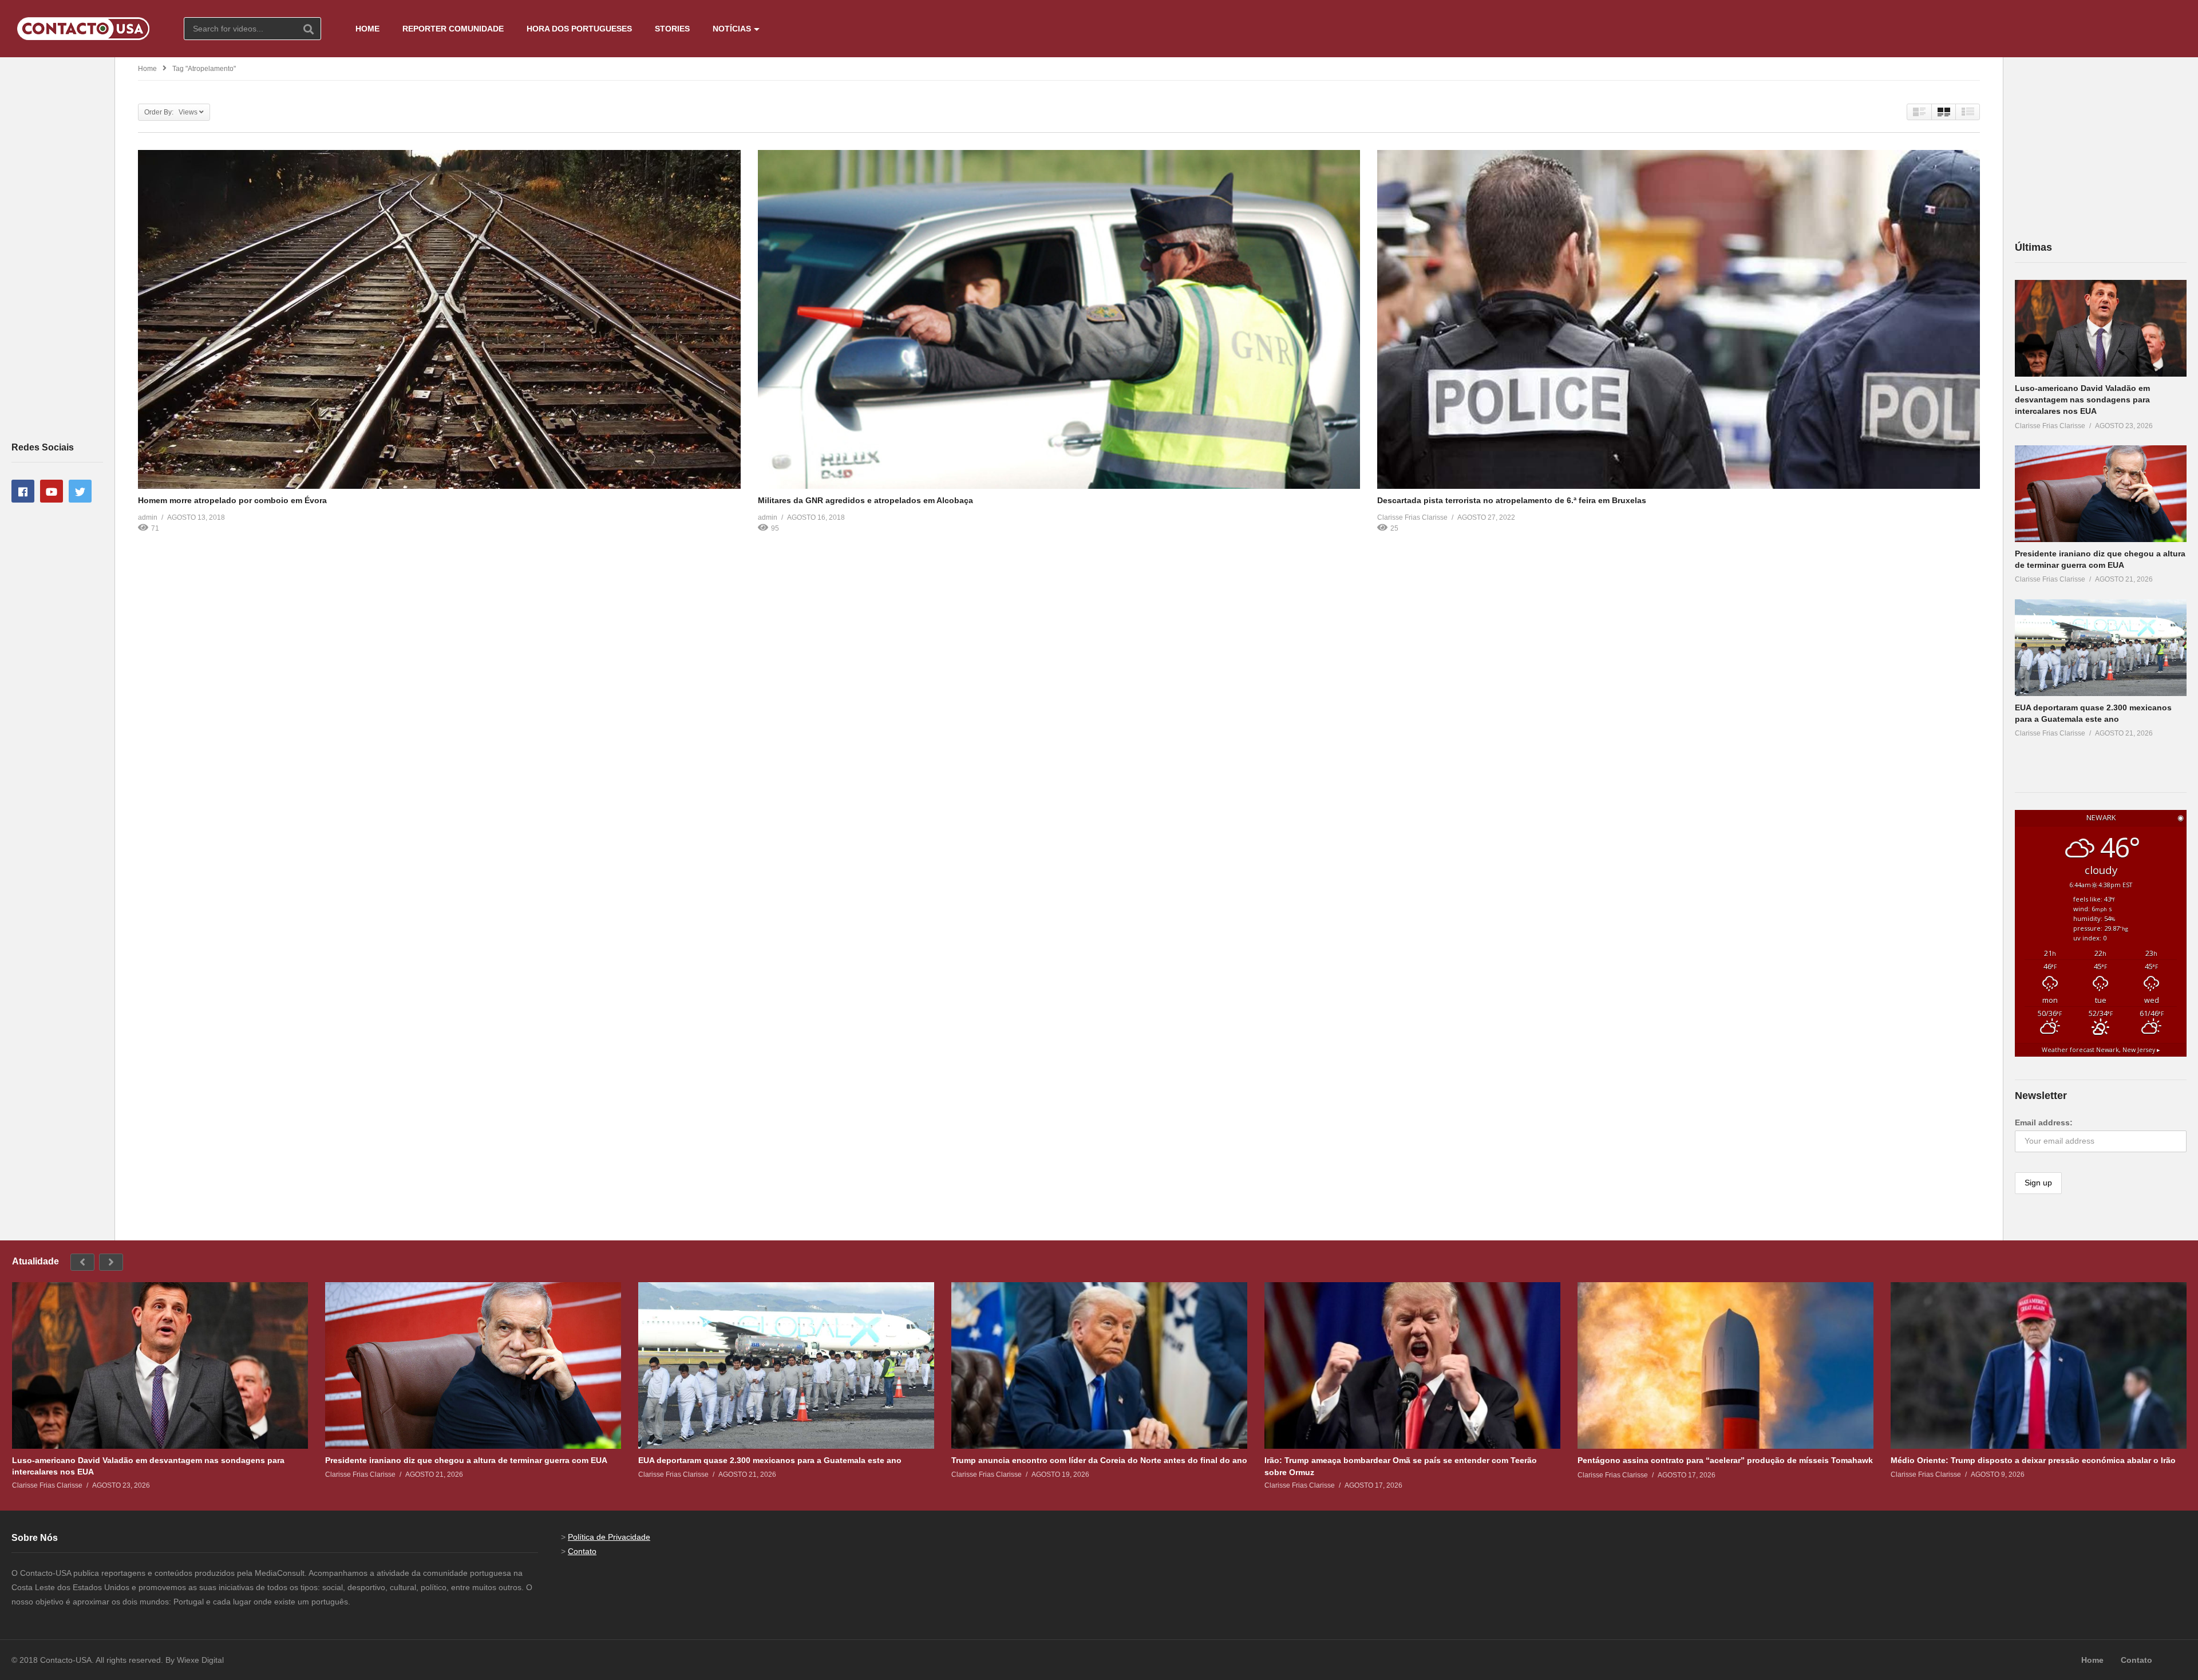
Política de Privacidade (609, 1537)
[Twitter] (80, 491)
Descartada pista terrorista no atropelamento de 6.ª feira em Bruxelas (1512, 500)
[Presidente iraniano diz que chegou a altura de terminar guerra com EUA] (2101, 494)
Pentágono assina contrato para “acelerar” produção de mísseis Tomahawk (1725, 1460)
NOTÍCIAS (732, 29)
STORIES (672, 29)
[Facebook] (23, 491)
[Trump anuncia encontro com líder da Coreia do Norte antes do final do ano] (1099, 1365)
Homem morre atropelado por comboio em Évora (232, 500)
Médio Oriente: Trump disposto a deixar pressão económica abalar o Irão (2033, 1460)
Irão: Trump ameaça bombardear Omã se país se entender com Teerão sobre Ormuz (1401, 1466)
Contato (582, 1551)
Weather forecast (2101, 1050)
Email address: (2044, 1122)
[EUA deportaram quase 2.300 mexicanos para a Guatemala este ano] (2101, 648)
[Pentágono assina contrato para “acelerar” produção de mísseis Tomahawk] (1725, 1365)
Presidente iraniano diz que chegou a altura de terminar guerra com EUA (466, 1460)
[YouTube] (52, 491)
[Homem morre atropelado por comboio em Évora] (439, 319)
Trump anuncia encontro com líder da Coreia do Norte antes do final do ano (1099, 1460)
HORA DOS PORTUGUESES (579, 29)
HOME (367, 29)
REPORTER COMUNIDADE (453, 29)
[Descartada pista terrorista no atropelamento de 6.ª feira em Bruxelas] (1679, 319)
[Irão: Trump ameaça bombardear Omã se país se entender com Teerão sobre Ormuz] (1412, 1365)
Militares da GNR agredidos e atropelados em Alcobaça (865, 500)
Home (147, 69)
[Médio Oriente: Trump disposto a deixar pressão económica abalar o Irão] (2039, 1365)
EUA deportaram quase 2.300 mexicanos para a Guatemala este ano (770, 1460)
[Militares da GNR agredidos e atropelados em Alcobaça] (1059, 319)
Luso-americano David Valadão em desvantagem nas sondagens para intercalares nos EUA (2082, 400)
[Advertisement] (57, 248)
